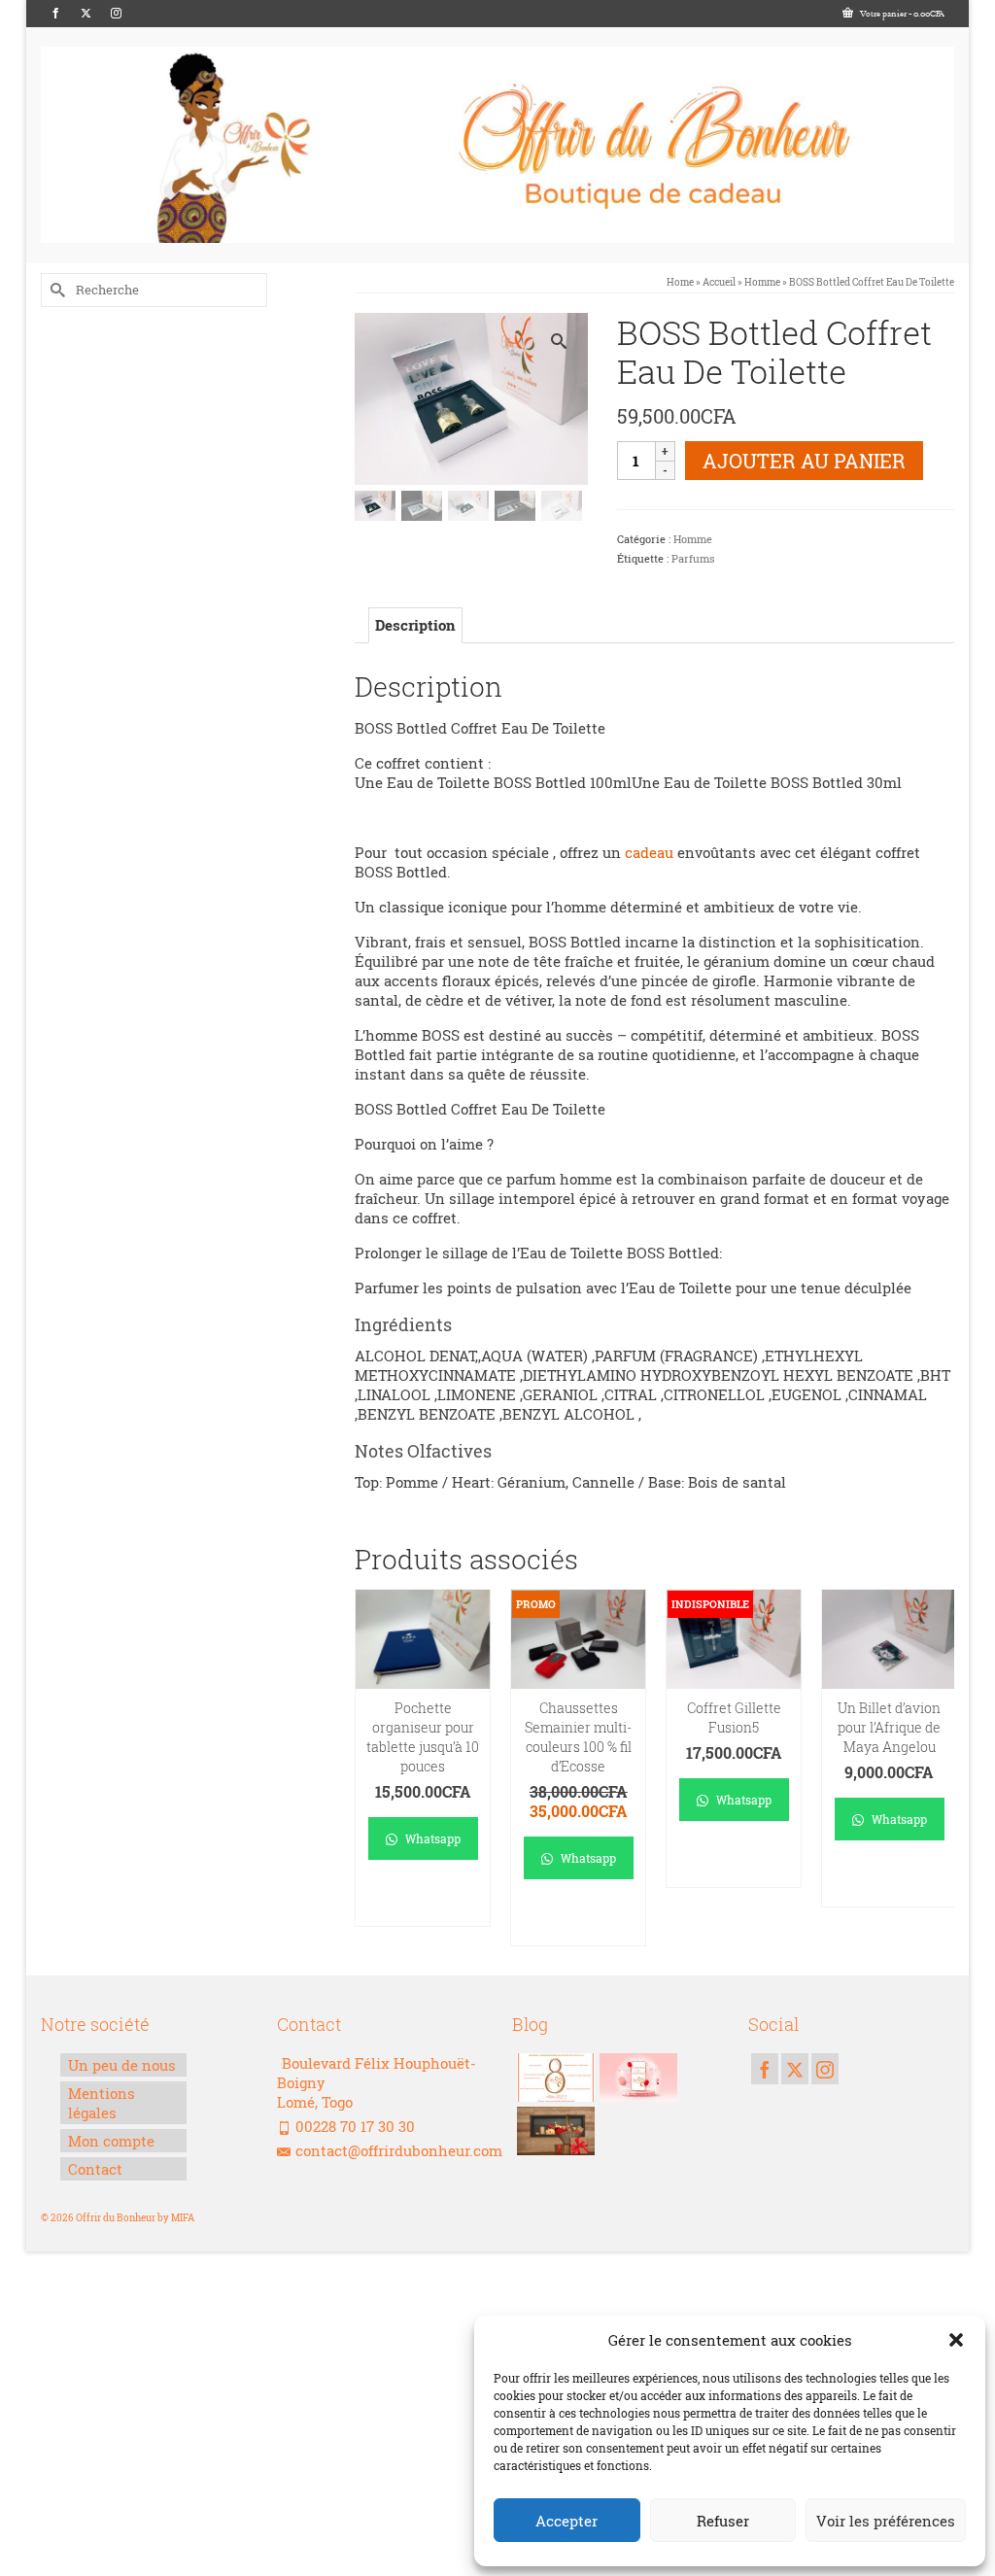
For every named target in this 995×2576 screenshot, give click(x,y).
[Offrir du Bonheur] (497, 145)
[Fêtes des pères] (553, 2131)
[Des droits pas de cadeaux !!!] (553, 2078)
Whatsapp (431, 1838)
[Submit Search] (55, 290)
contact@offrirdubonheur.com (399, 2150)
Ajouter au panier (804, 461)
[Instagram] (116, 14)
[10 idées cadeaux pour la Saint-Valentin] (636, 2078)
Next (937, 1768)
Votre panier (901, 14)
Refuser (723, 2521)
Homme (693, 539)
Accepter (566, 2521)
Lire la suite (734, 1863)
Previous (372, 1768)
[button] (956, 2340)
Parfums (693, 558)
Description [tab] (415, 625)
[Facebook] (56, 14)
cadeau (649, 852)
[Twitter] (86, 14)
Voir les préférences (886, 2521)
